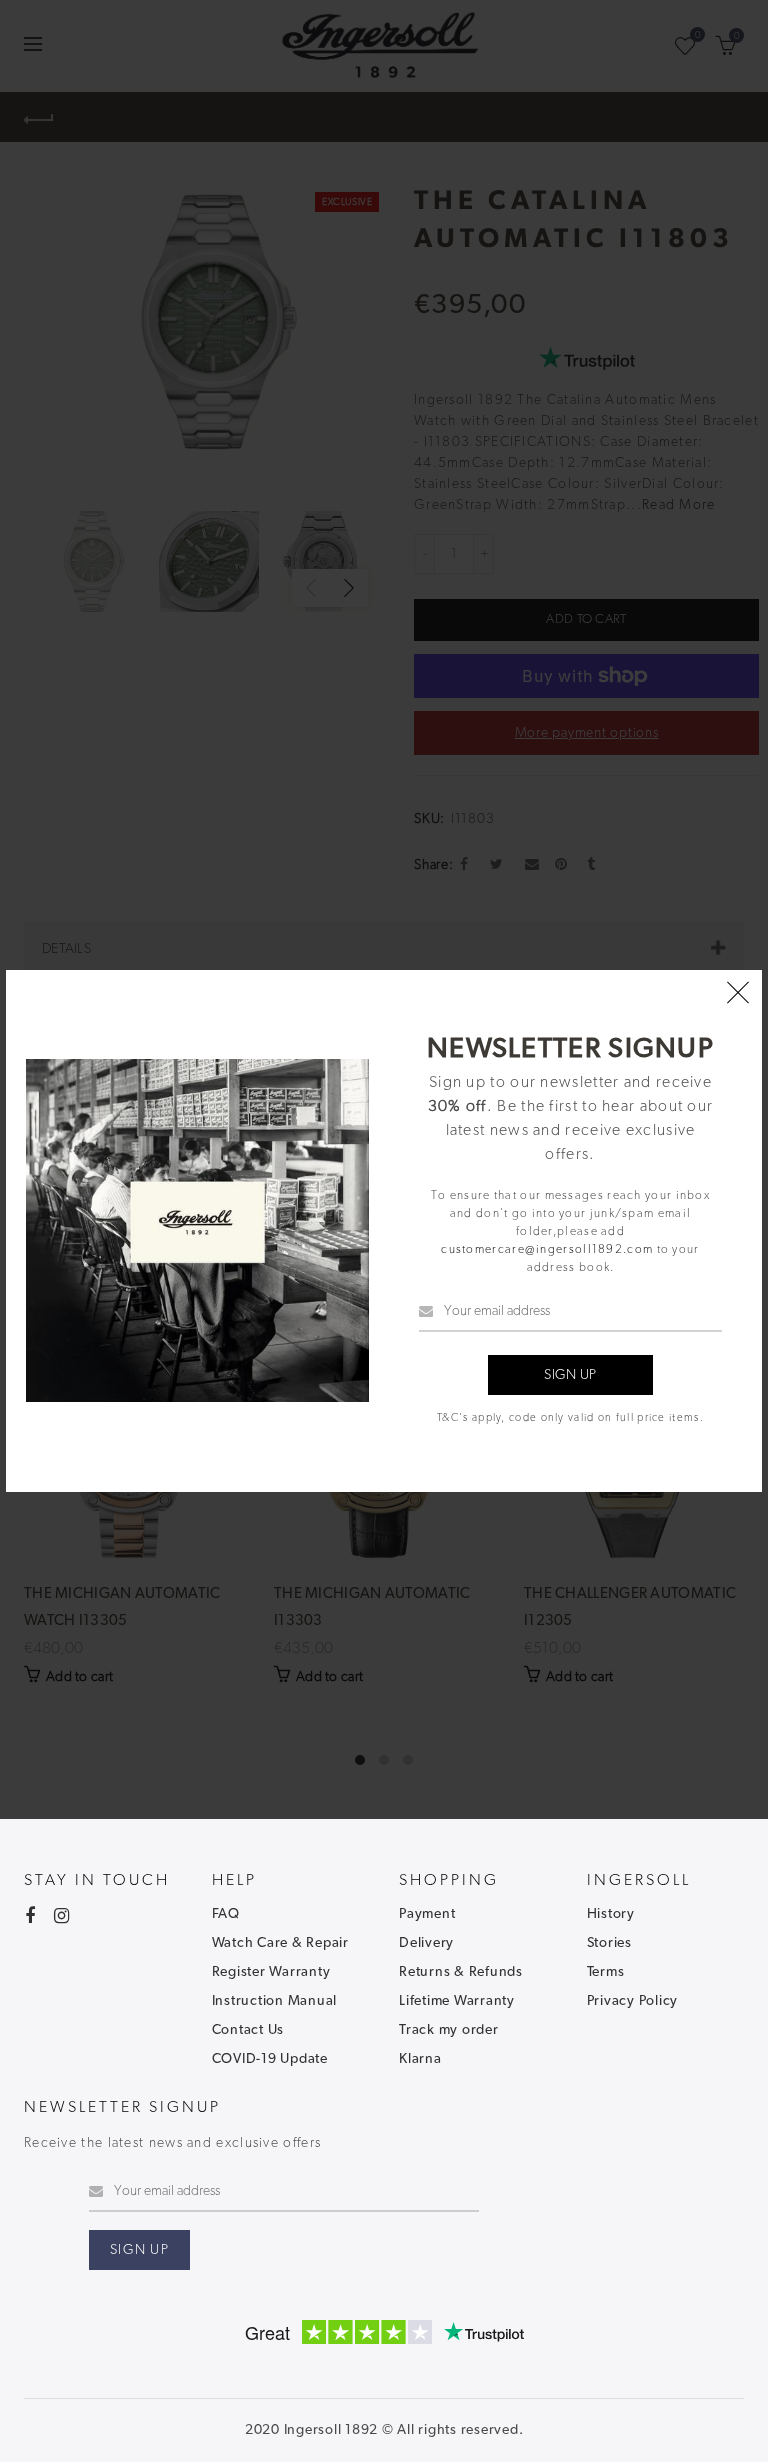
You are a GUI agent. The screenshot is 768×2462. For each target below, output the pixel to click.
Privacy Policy (633, 2001)
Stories (609, 1943)
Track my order (449, 2030)
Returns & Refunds (461, 1972)
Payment (427, 1914)
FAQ (226, 1914)
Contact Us (248, 2030)
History (611, 1914)
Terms (606, 1972)
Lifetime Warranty (457, 2001)
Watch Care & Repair (280, 1943)
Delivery (426, 1943)
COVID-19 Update (270, 2059)
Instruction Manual (275, 2001)
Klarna (420, 2059)
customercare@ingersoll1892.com (547, 1249)
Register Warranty (271, 1972)
